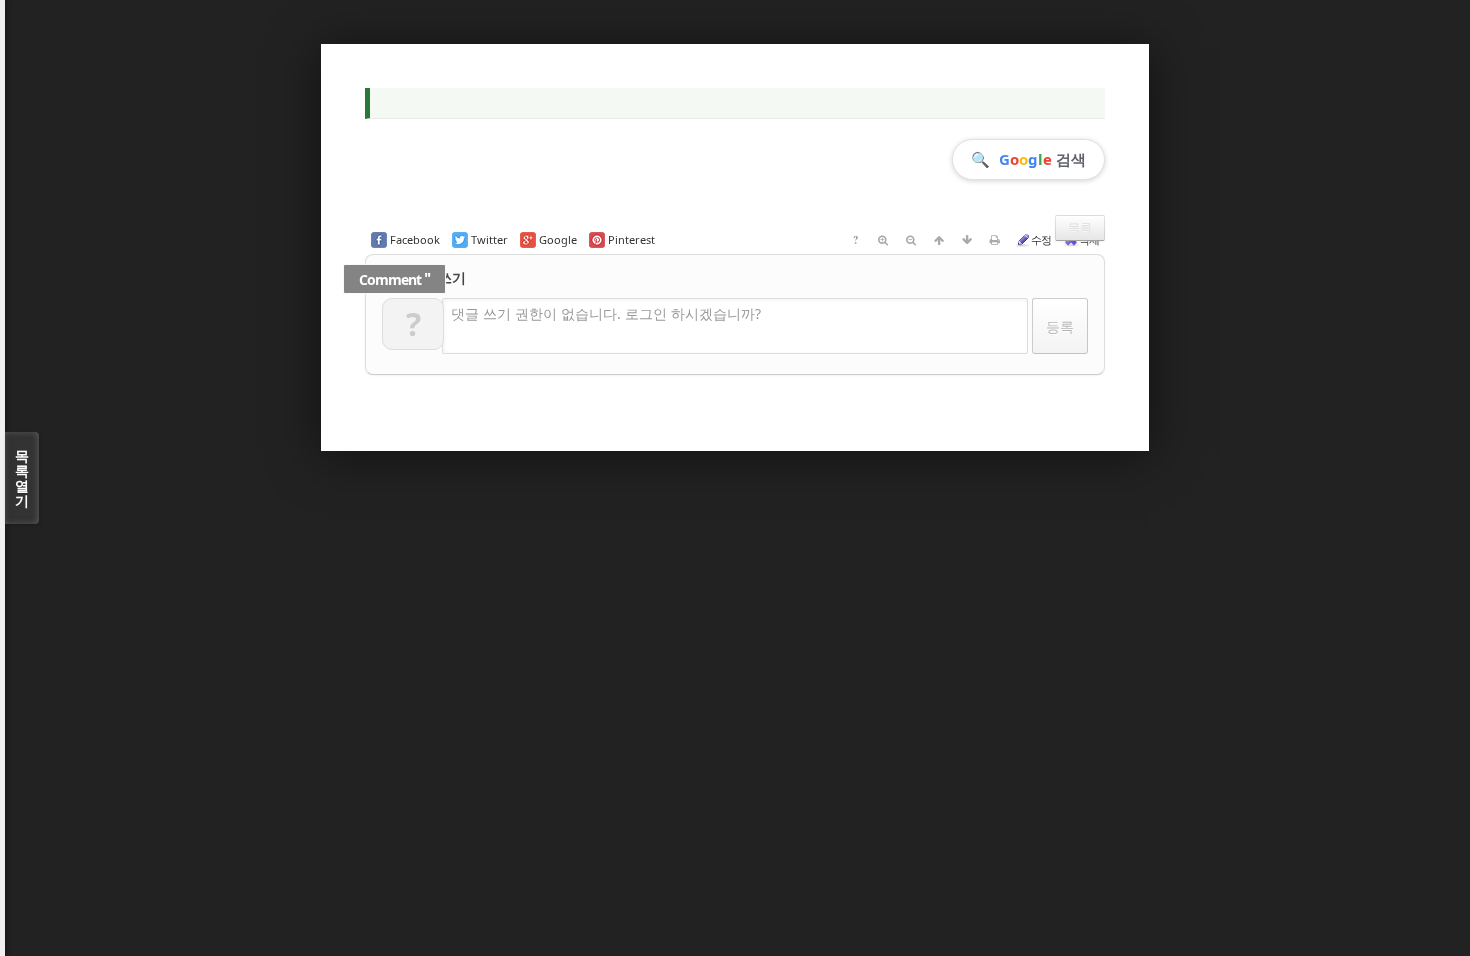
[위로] (939, 240)
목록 (1080, 227)
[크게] (883, 240)
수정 (1041, 239)
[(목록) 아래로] (967, 240)
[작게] (911, 240)
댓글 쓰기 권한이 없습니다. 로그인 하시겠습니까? (606, 313)
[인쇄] (995, 240)
